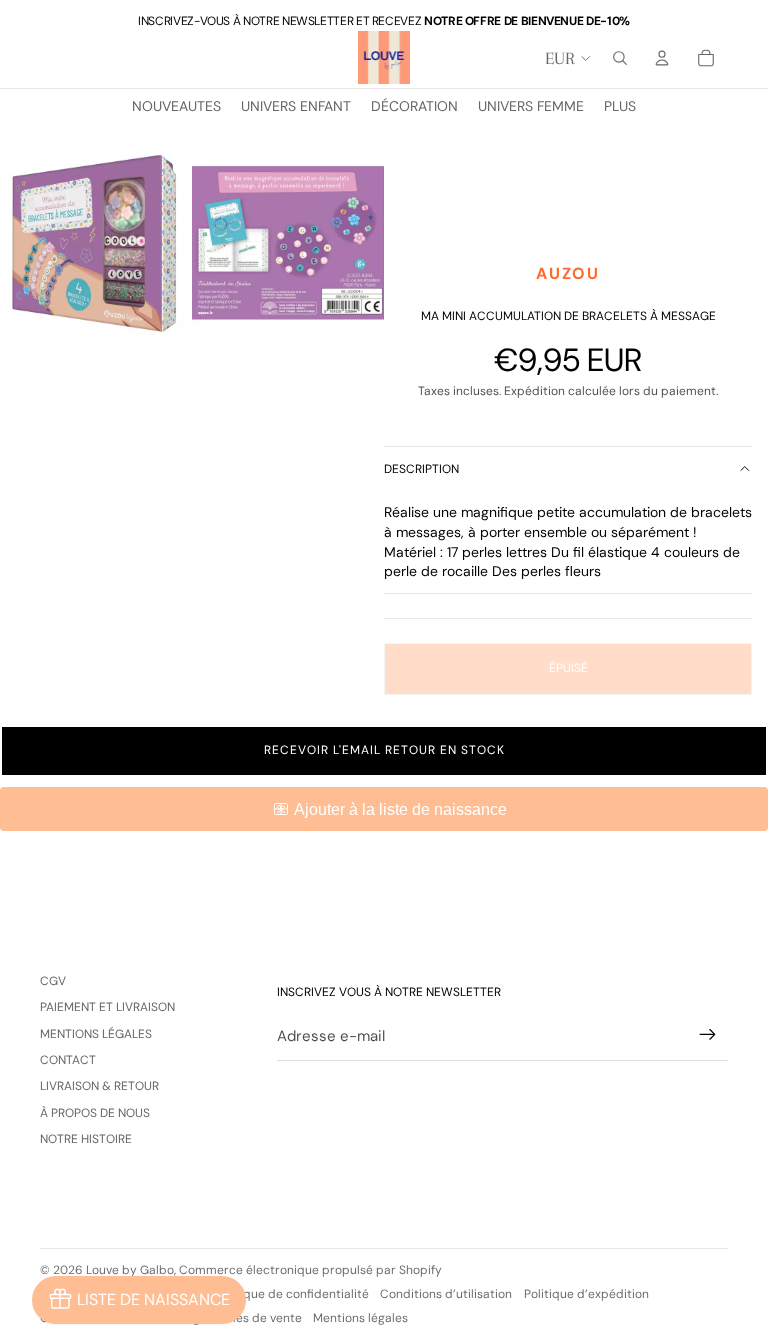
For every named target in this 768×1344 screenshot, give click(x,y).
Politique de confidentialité (292, 1294)
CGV (53, 981)
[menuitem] (620, 107)
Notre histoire (86, 1139)
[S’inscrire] (708, 1035)
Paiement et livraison (107, 1007)
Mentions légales (96, 1034)
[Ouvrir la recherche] (620, 58)
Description (421, 469)
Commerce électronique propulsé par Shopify (310, 1270)
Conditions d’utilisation (446, 1294)
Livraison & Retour (99, 1086)
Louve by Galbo (130, 1270)
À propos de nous (95, 1113)
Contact (68, 1060)
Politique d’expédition (586, 1294)
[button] (384, 751)
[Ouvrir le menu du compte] (662, 58)
